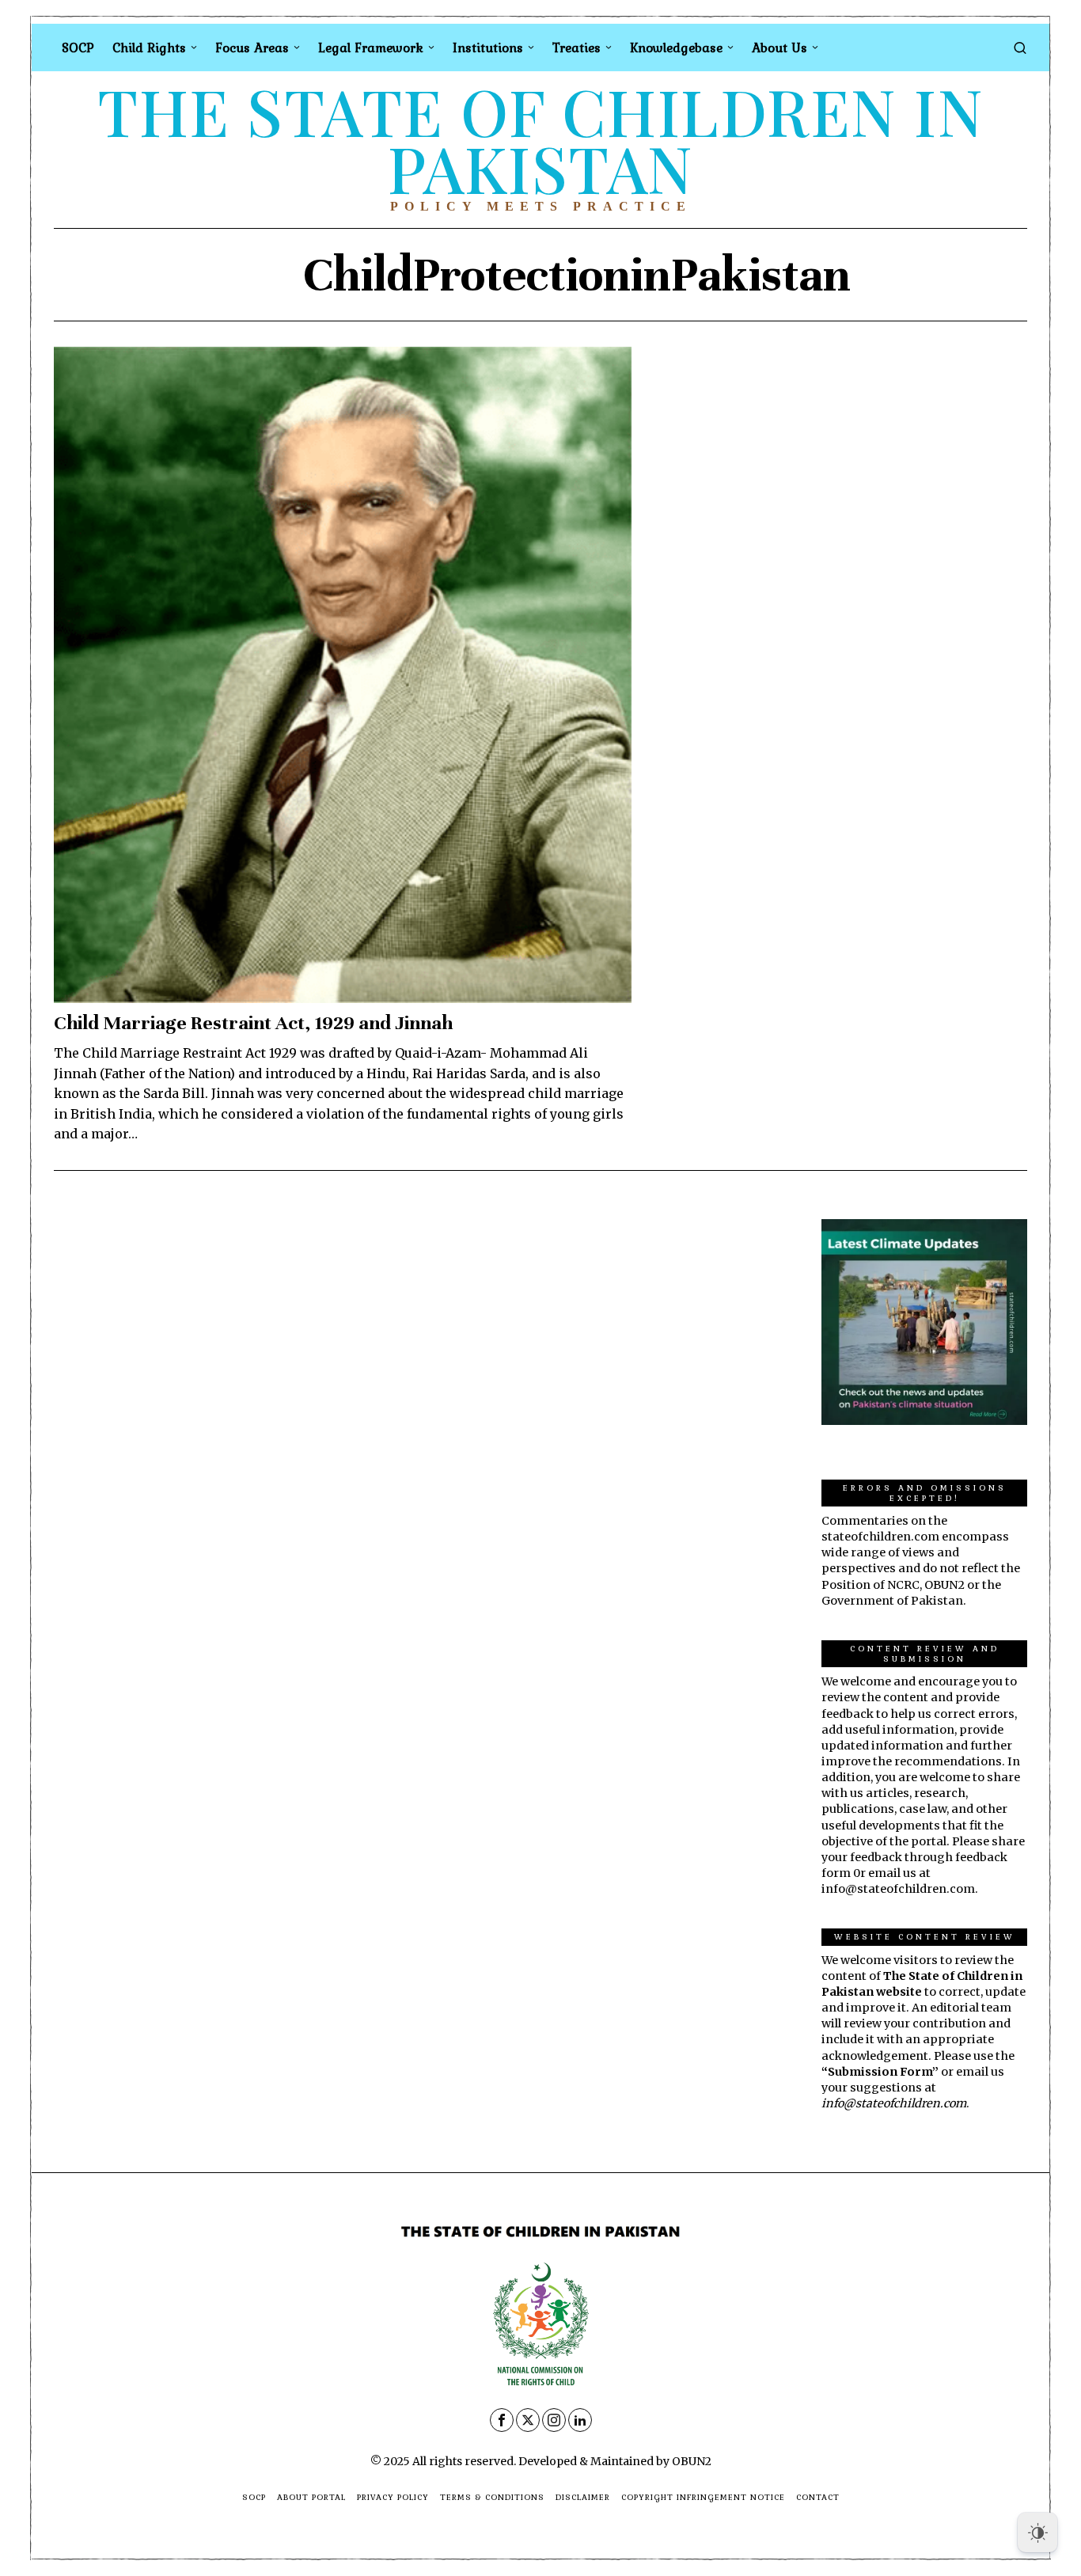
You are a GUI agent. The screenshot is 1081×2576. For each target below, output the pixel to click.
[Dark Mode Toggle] (1037, 2532)
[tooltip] (502, 2420)
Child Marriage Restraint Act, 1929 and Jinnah (253, 1023)
